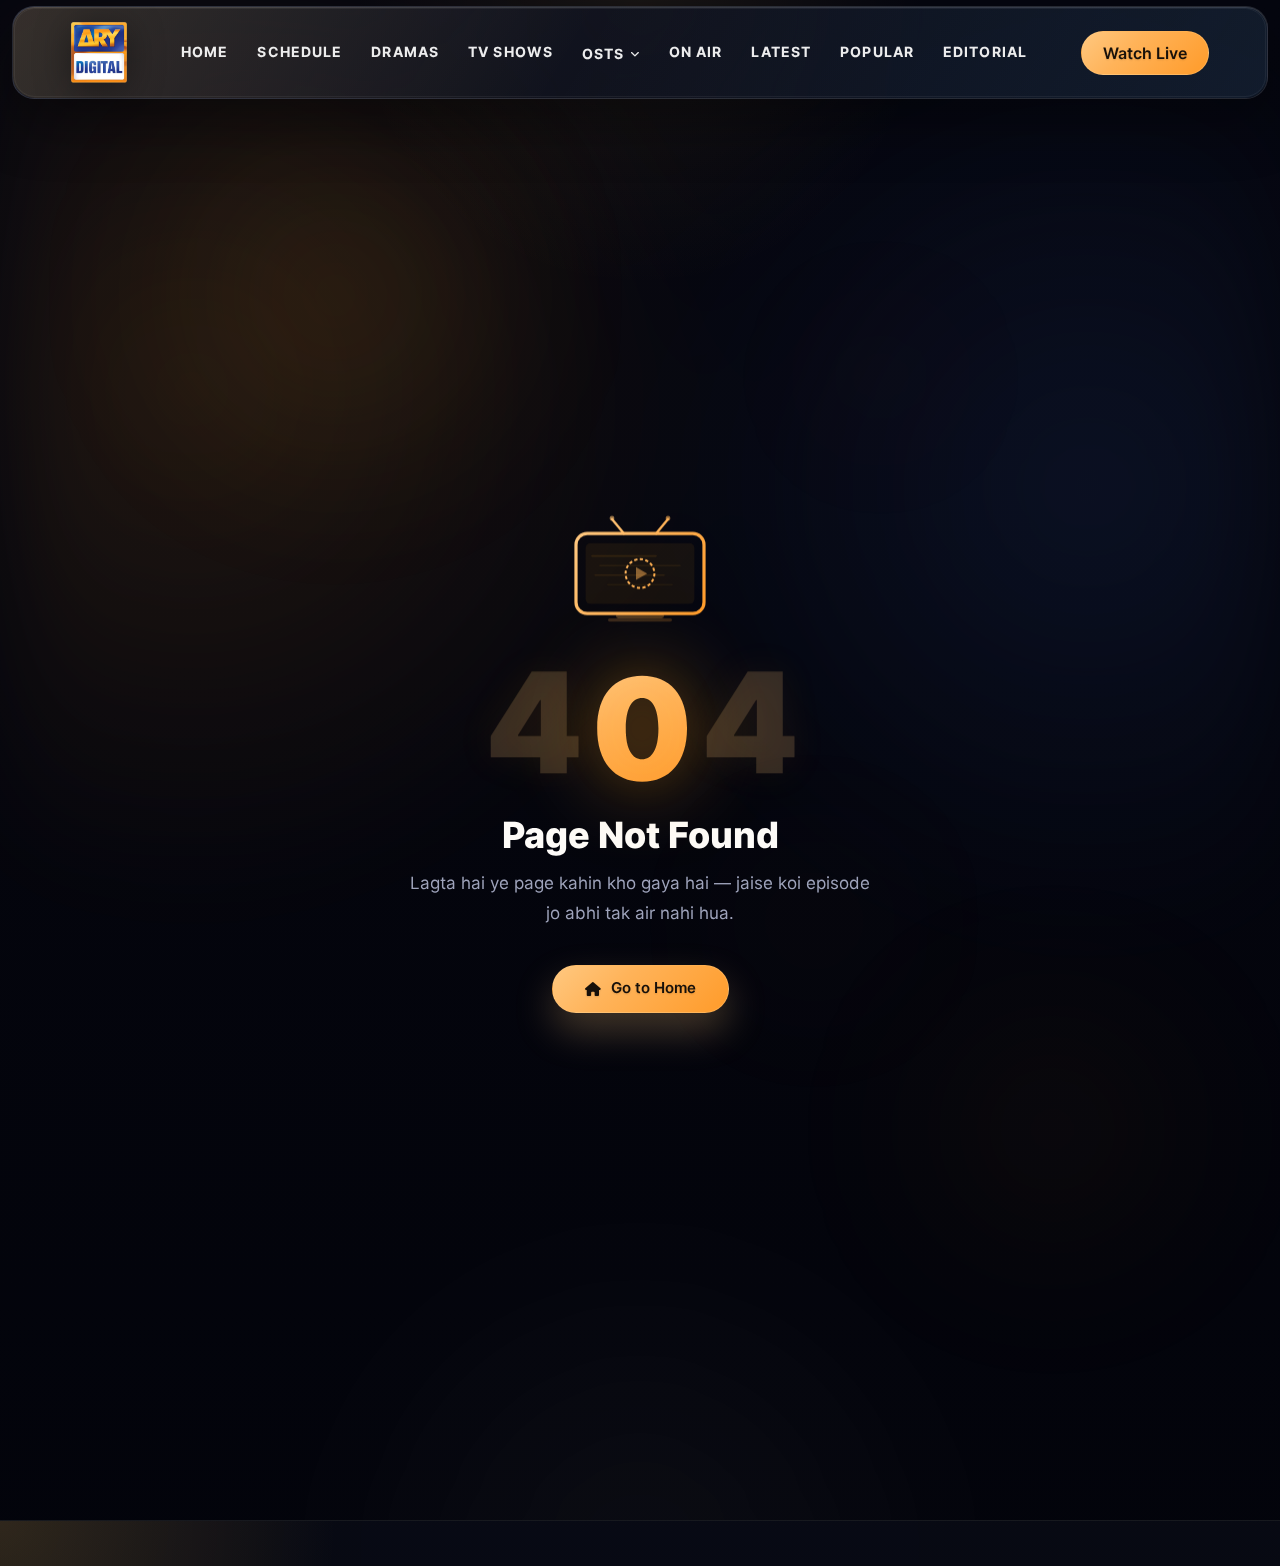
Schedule (299, 51)
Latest (781, 51)
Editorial (985, 51)
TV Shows (510, 51)
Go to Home (653, 987)
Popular (877, 51)
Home (204, 51)
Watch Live (1145, 53)
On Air (696, 51)
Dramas (405, 51)
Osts (603, 53)
